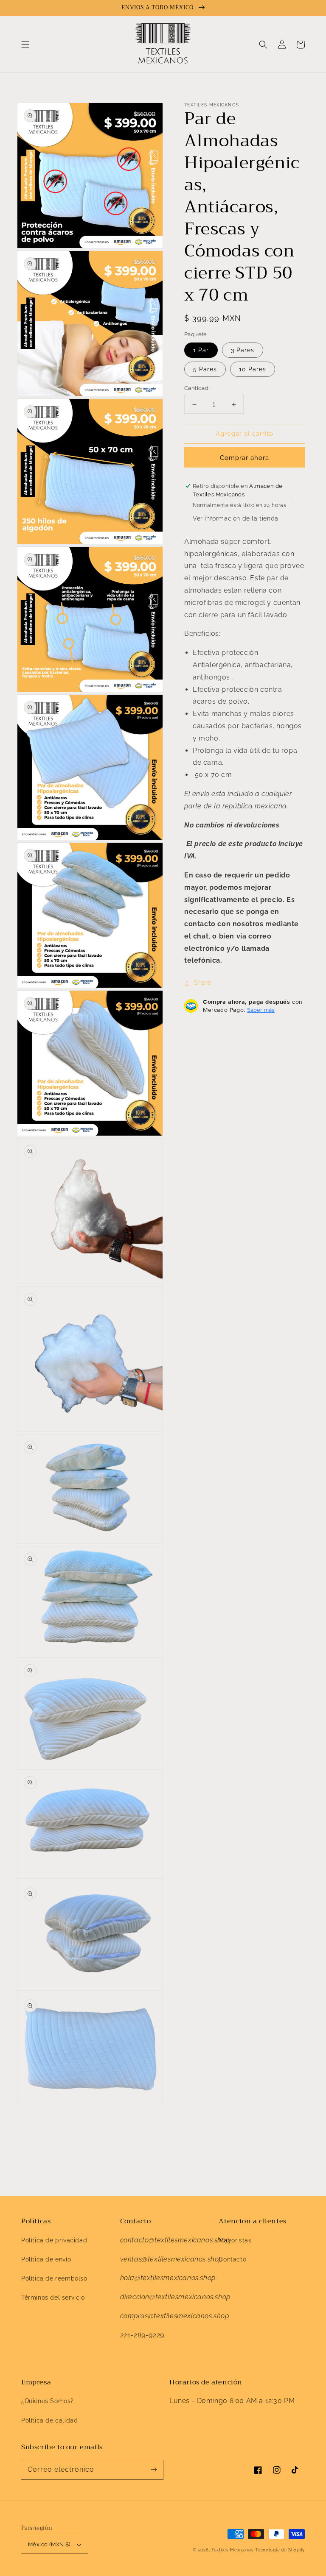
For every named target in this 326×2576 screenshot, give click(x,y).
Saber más (261, 1010)
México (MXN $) (49, 2544)
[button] (25, 45)
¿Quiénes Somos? (48, 2401)
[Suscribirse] (154, 2470)
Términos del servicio (53, 2298)
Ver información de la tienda (236, 518)
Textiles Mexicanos (233, 2550)
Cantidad (196, 388)
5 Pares (205, 369)
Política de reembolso (54, 2278)
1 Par (201, 350)
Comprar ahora (244, 458)
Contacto (232, 2259)
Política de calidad (49, 2420)
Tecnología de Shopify (280, 2550)
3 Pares (243, 350)
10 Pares (253, 369)
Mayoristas (235, 2240)
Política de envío (46, 2259)
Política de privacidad (54, 2240)
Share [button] (203, 983)
